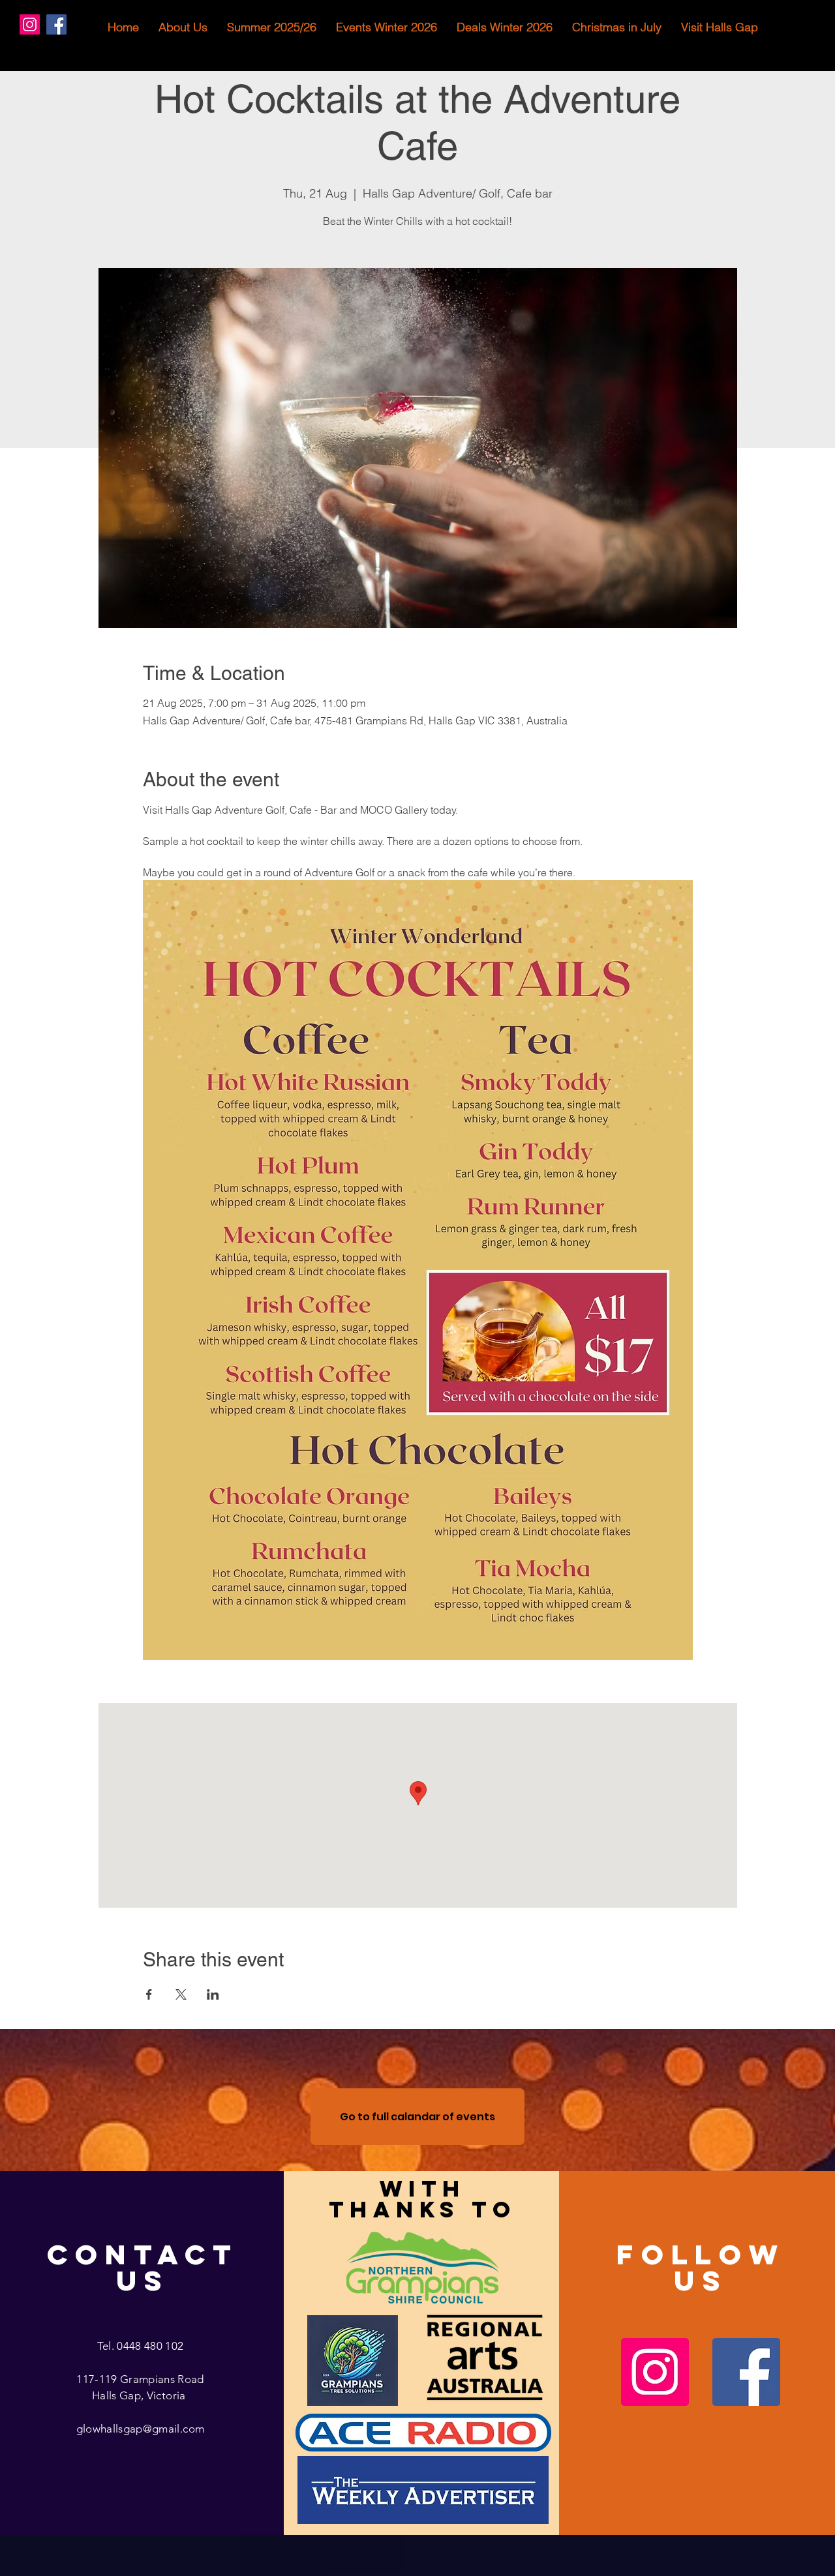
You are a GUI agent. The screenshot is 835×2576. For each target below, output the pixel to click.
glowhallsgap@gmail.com (140, 2429)
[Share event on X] (181, 1994)
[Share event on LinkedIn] (213, 1994)
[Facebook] (56, 24)
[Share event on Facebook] (149, 1994)
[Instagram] (30, 24)
